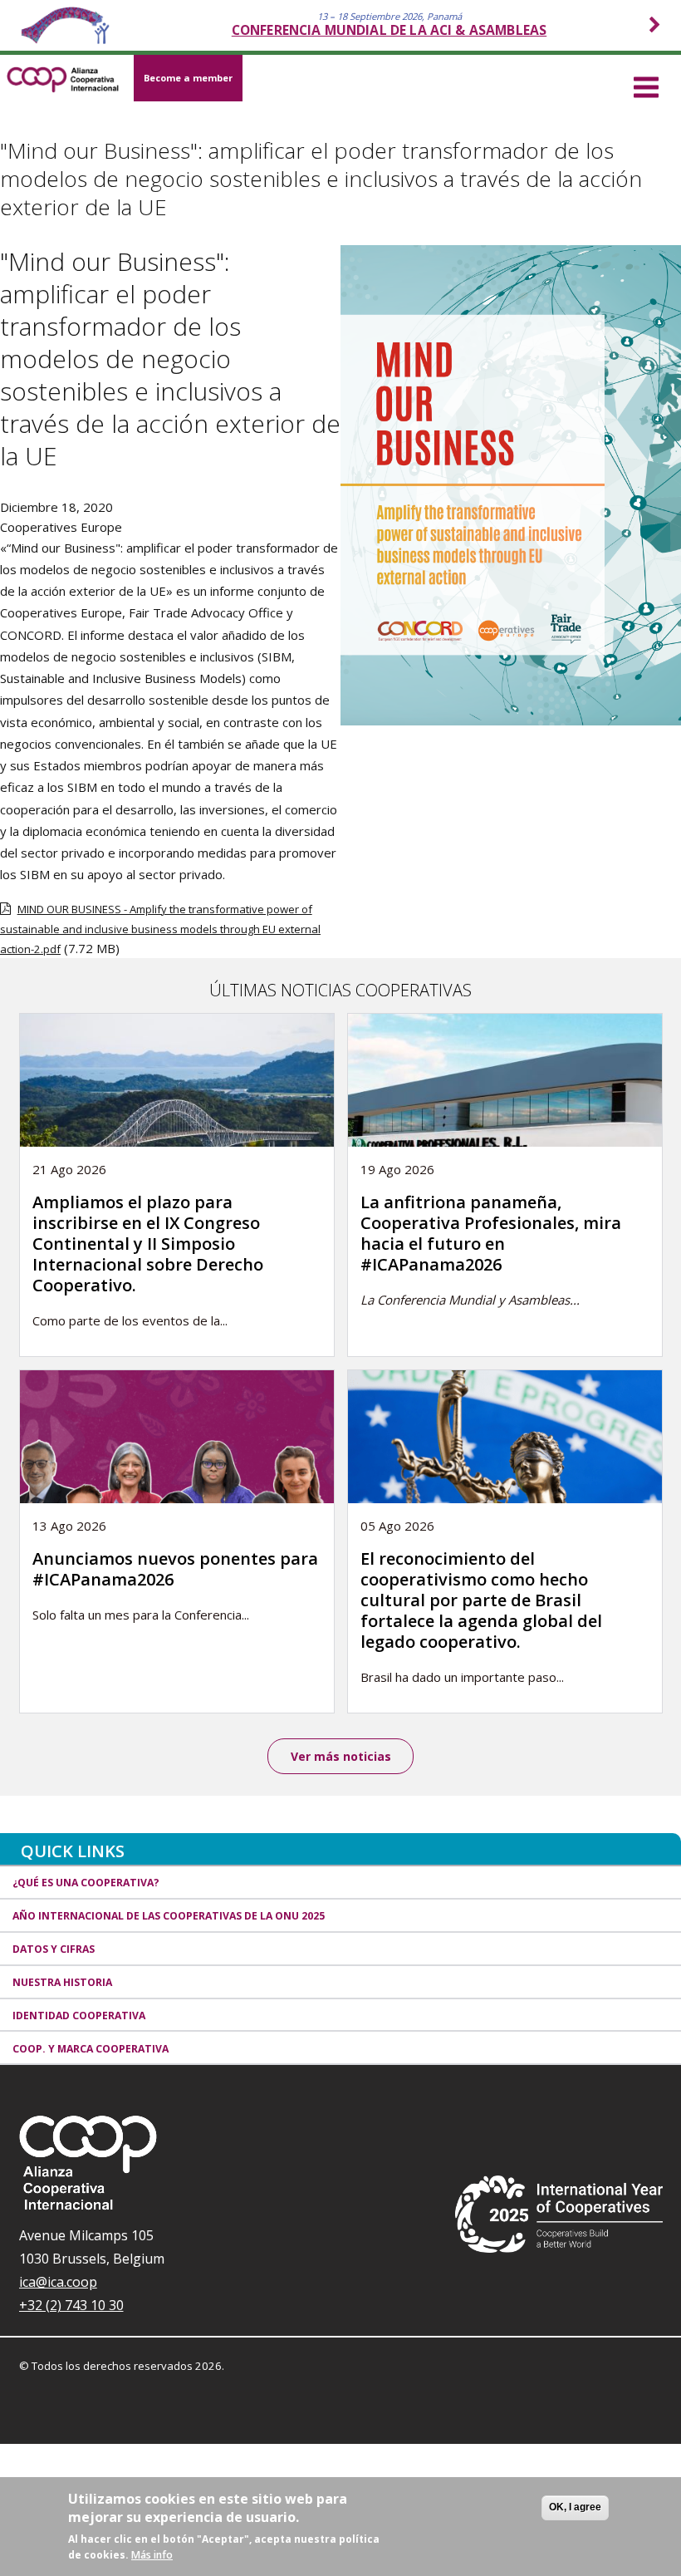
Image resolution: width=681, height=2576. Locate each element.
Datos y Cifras (54, 1949)
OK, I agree (575, 2507)
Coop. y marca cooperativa (91, 2049)
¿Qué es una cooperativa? (86, 1883)
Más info (152, 2555)
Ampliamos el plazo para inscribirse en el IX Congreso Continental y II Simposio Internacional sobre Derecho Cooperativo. (148, 1244)
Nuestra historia (62, 1982)
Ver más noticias (341, 1756)
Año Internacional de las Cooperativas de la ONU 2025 (169, 1916)
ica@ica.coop (58, 2282)
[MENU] (646, 85)
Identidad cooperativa (79, 2016)
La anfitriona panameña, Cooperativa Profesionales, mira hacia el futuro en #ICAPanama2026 (491, 1233)
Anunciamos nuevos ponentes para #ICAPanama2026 (175, 1569)
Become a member (188, 78)
